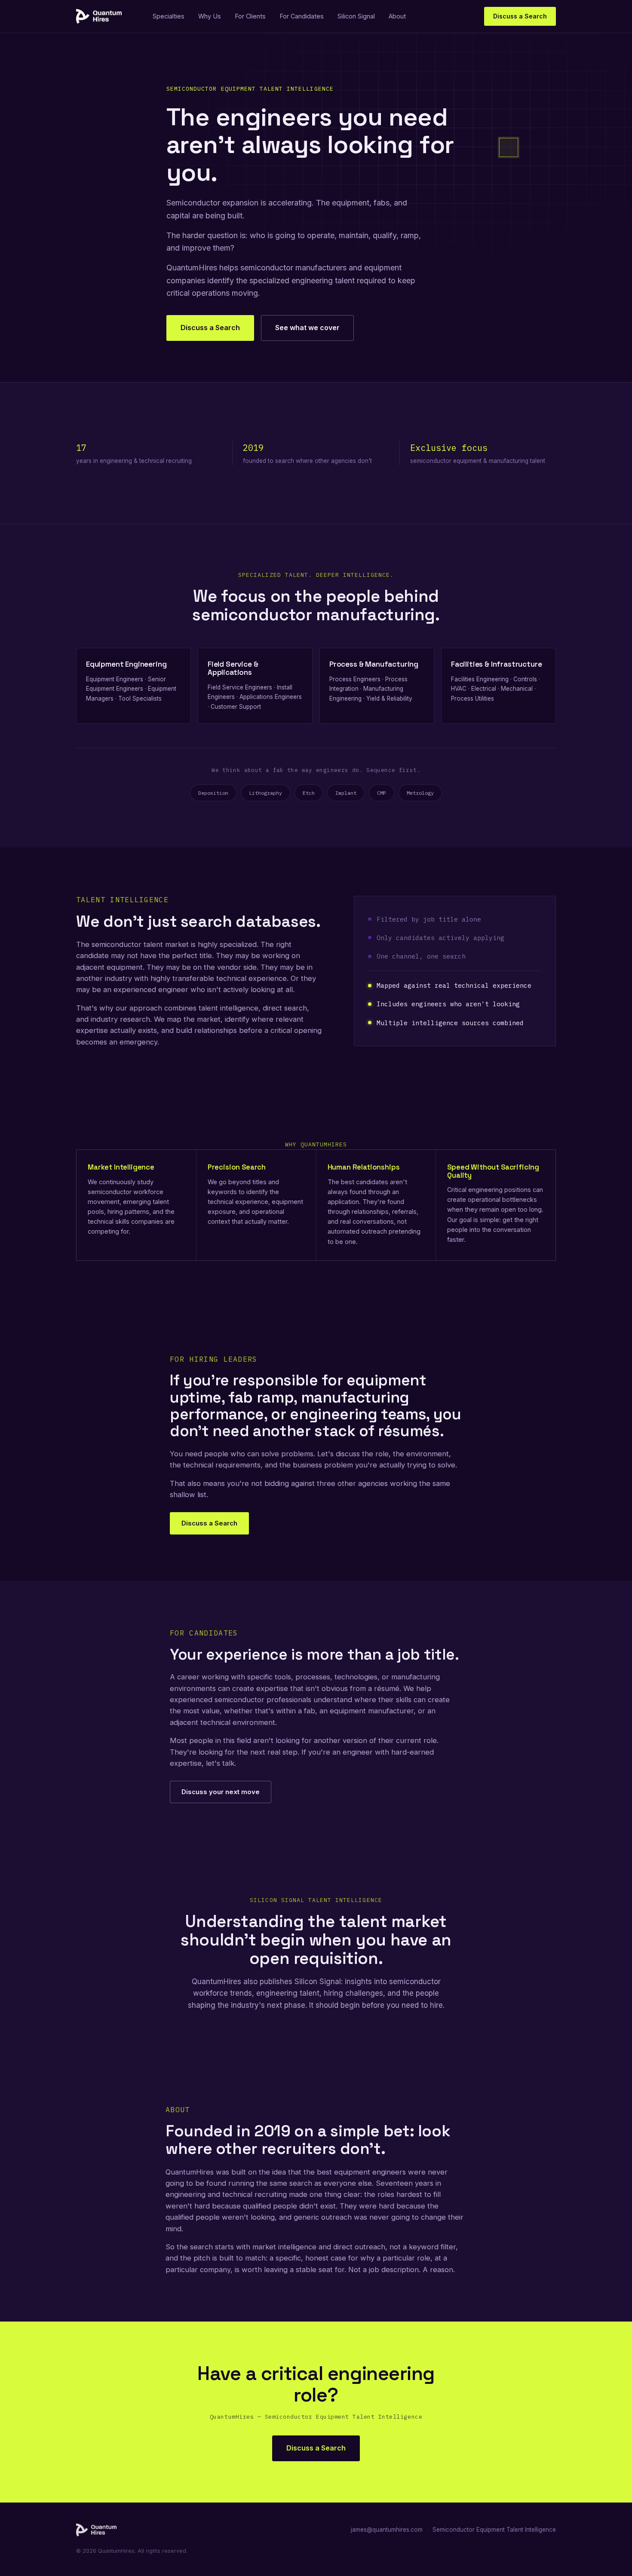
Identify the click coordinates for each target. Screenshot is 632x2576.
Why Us (210, 16)
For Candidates (302, 16)
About (397, 16)
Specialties (169, 16)
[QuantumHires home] (99, 16)
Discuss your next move (221, 1792)
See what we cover (307, 328)
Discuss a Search (520, 16)
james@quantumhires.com (387, 2530)
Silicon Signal (356, 16)
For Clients (250, 16)
